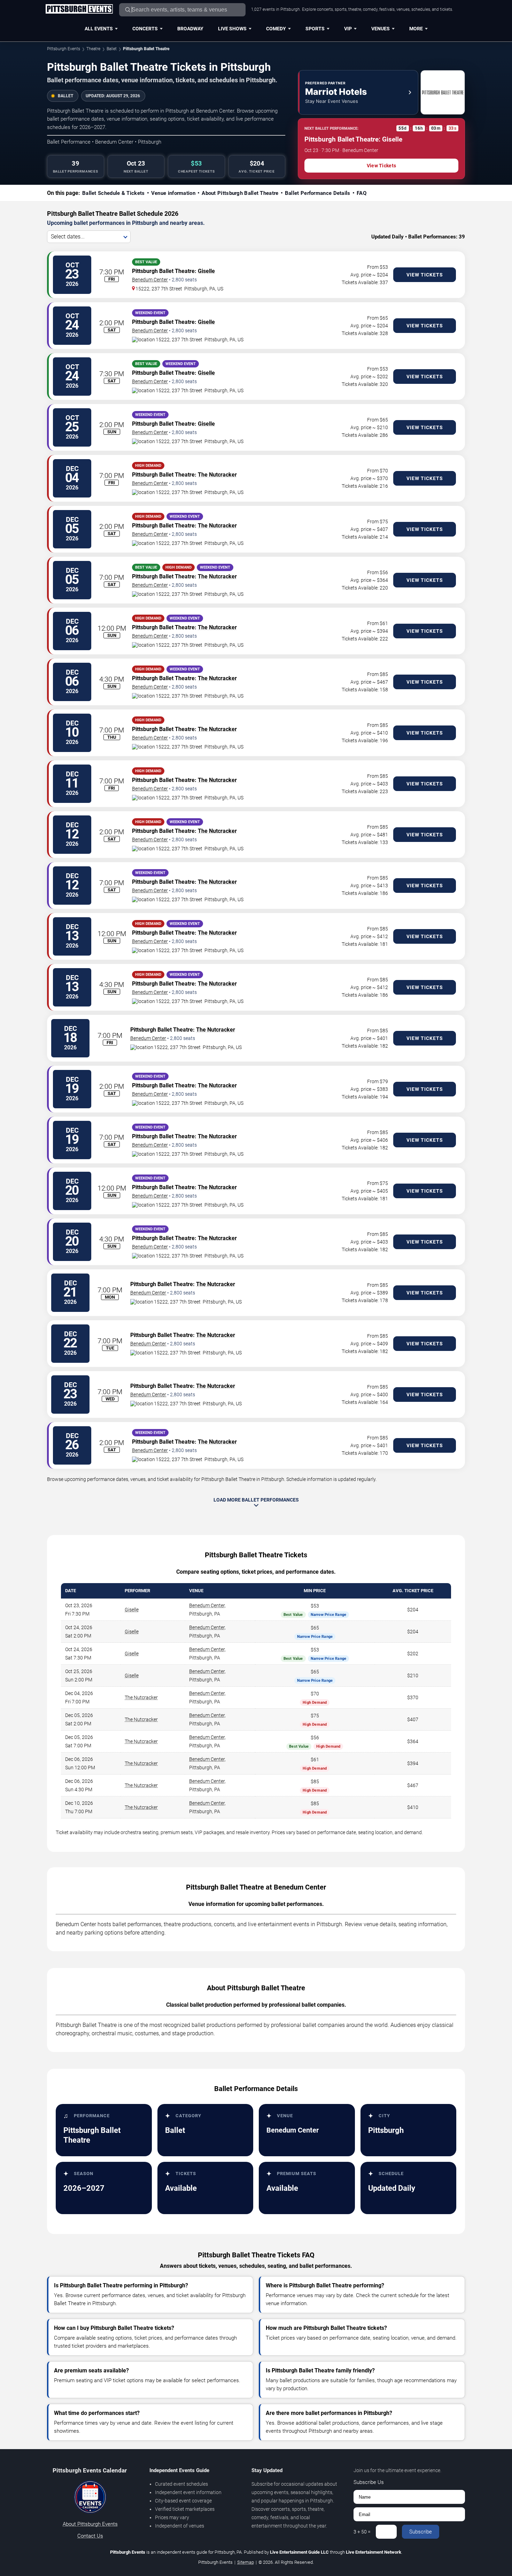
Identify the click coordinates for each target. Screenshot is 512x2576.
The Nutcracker (217, 475)
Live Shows (232, 29)
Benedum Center (150, 280)
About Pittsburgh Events (90, 2524)
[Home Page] (79, 9)
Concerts (145, 29)
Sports (315, 29)
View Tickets (381, 166)
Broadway (190, 29)
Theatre (93, 49)
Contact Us (90, 2536)
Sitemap (246, 2562)
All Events (99, 29)
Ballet (112, 49)
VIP (348, 29)
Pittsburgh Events (64, 49)
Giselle (206, 271)
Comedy (276, 29)
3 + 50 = (362, 2532)
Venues (381, 29)
